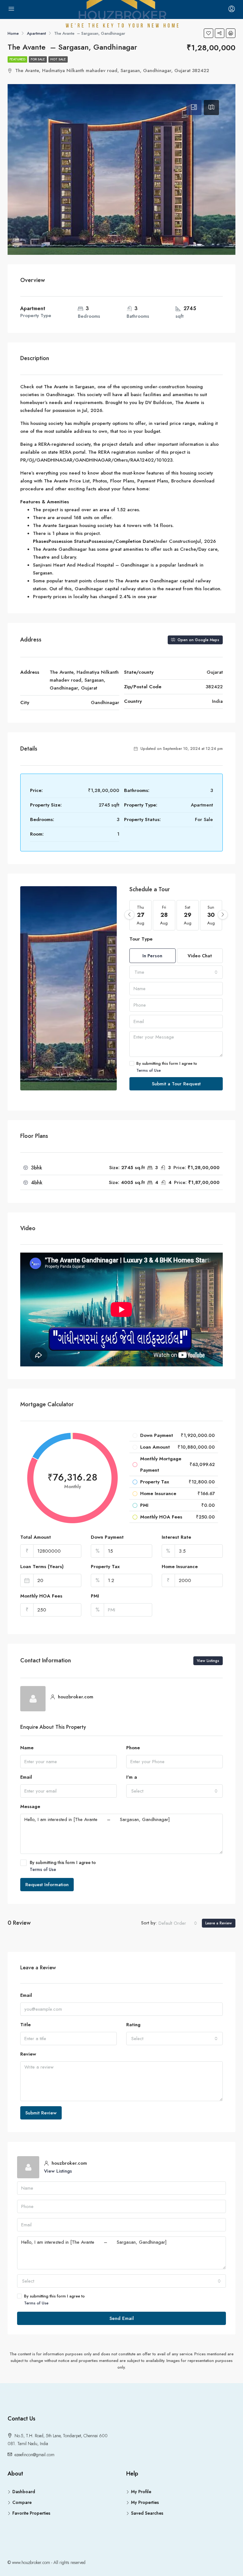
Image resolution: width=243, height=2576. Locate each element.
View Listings (208, 1661)
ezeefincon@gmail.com (34, 2455)
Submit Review (41, 2113)
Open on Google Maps (198, 640)
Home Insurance (180, 1567)
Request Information (47, 1885)
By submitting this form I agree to (167, 1067)
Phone (133, 1748)
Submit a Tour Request (176, 1084)
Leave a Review (219, 1923)
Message (30, 1806)
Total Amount (36, 1537)
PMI (95, 1596)
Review (28, 2054)
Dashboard (24, 2492)
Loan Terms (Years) (42, 1567)
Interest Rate (176, 1537)
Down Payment (107, 1537)
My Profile (141, 2492)
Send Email (122, 2318)
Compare (22, 2502)
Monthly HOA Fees (41, 1596)
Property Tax (105, 1567)
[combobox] (176, 972)
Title (25, 2025)
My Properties (145, 2502)
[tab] (194, 107)
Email (26, 1777)
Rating (133, 2025)
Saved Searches (147, 2513)
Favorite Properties (31, 2513)
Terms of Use (149, 1070)
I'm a (132, 1777)
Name (27, 1748)
